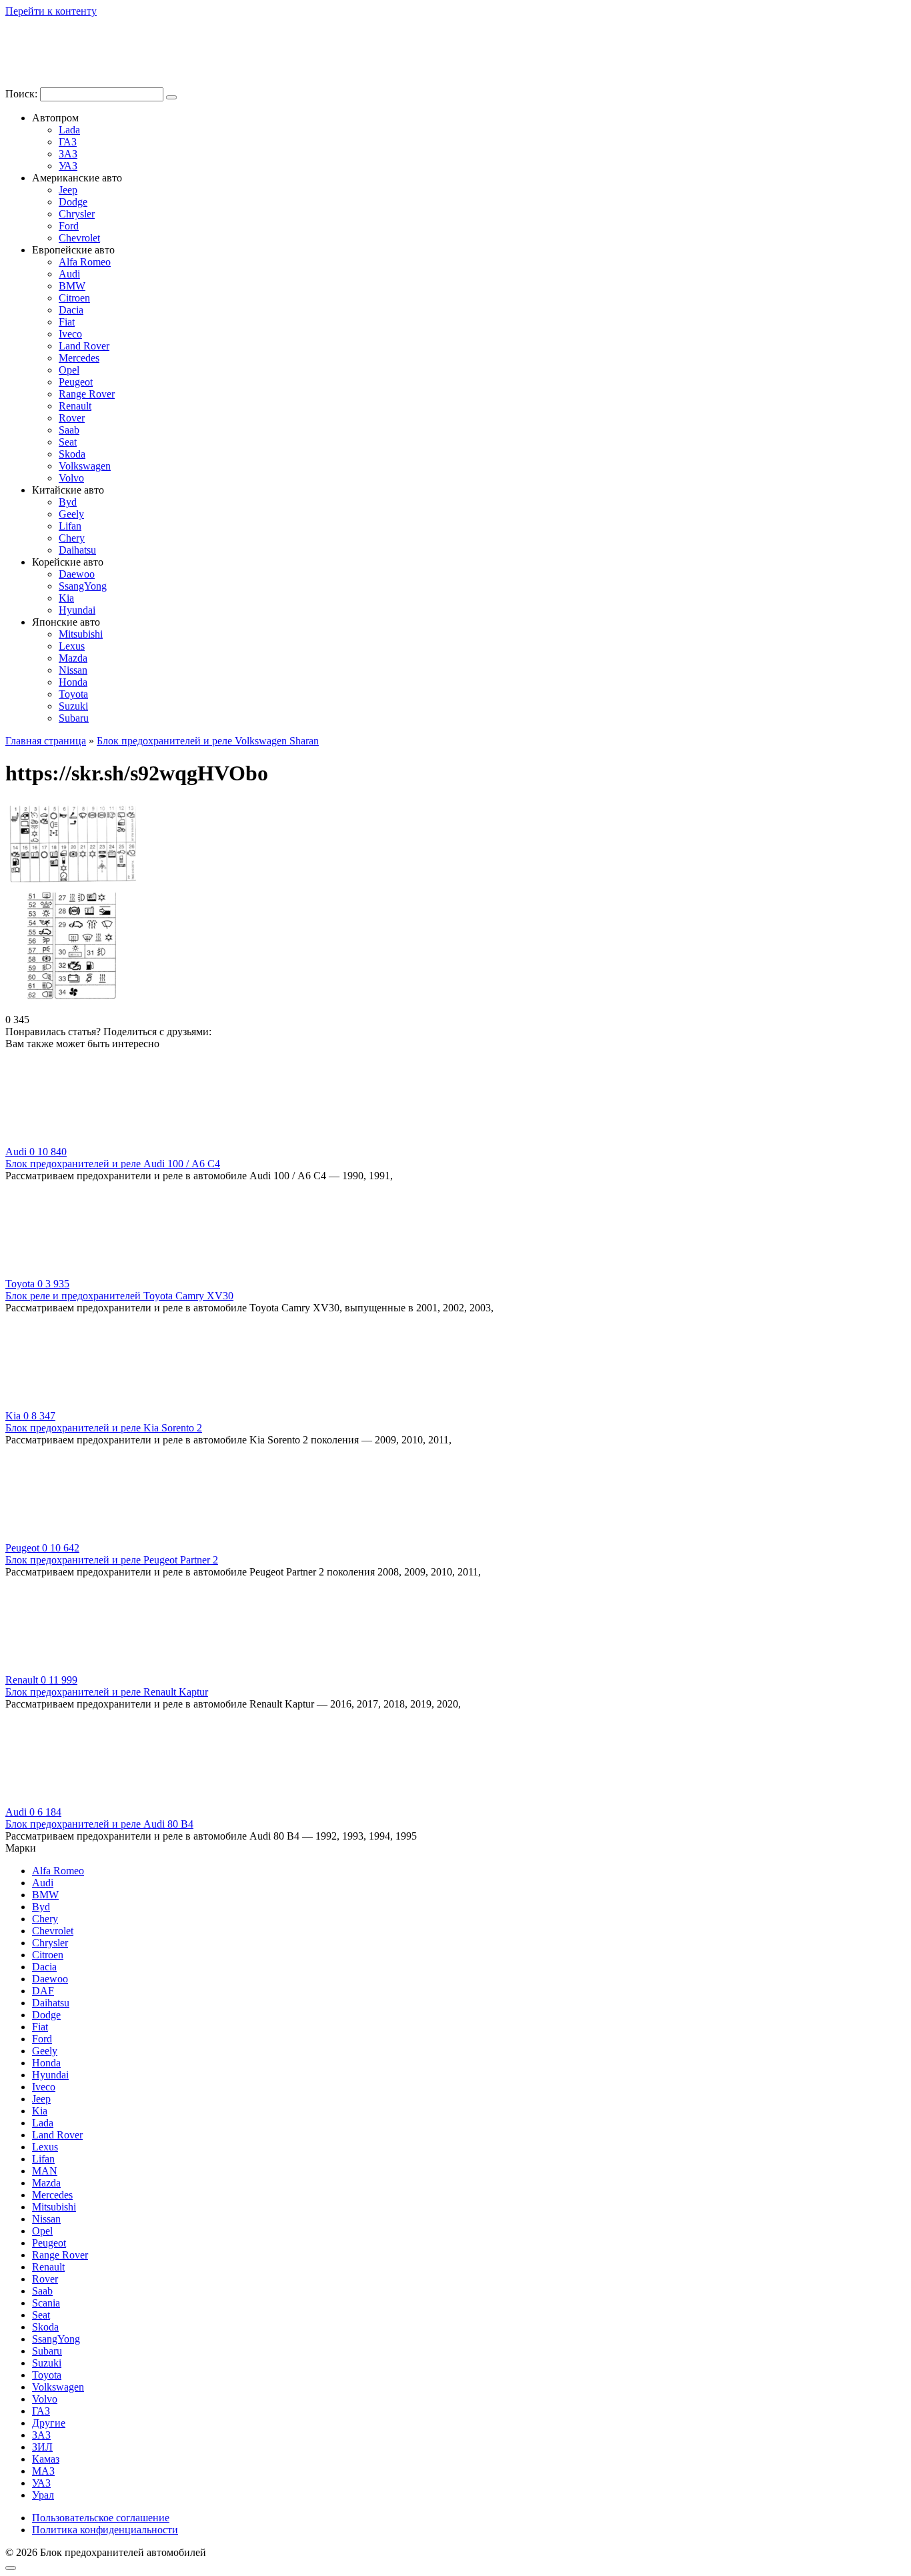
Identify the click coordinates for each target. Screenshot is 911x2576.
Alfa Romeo (85, 262)
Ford (69, 226)
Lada (69, 130)
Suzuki (73, 706)
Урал (43, 2495)
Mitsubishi (81, 634)
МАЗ (43, 2471)
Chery (72, 538)
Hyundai (77, 610)
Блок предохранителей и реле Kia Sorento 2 (104, 1428)
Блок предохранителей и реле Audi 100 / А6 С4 (113, 1164)
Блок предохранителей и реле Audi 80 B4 (99, 1824)
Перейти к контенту (51, 11)
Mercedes (79, 358)
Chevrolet (79, 238)
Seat (68, 442)
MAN (45, 2171)
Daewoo (77, 574)
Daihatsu (77, 550)
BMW (72, 286)
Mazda (73, 658)
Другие (49, 2423)
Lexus (72, 646)
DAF (43, 1991)
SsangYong (83, 586)
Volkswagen (85, 466)
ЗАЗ (68, 154)
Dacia (71, 310)
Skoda (72, 454)
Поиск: (23, 94)
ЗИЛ (42, 2447)
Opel (69, 370)
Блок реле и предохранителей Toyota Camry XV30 (119, 1296)
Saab (69, 430)
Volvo (71, 478)
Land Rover (84, 346)
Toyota (73, 694)
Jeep (68, 190)
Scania (46, 2303)
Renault (75, 406)
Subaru (74, 718)
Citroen (74, 298)
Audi (69, 274)
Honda (73, 682)
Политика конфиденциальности (105, 2530)
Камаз (46, 2459)
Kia (66, 598)
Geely (71, 514)
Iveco (70, 334)
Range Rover (87, 394)
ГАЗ (68, 142)
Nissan (73, 670)
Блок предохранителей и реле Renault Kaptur (107, 1692)
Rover (72, 418)
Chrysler (77, 214)
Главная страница (46, 741)
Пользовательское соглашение (101, 2518)
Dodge (73, 202)
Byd (68, 502)
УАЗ (68, 166)
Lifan (70, 526)
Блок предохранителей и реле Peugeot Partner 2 (112, 1560)
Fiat (67, 322)
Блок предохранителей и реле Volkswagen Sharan (208, 741)
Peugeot (76, 382)
